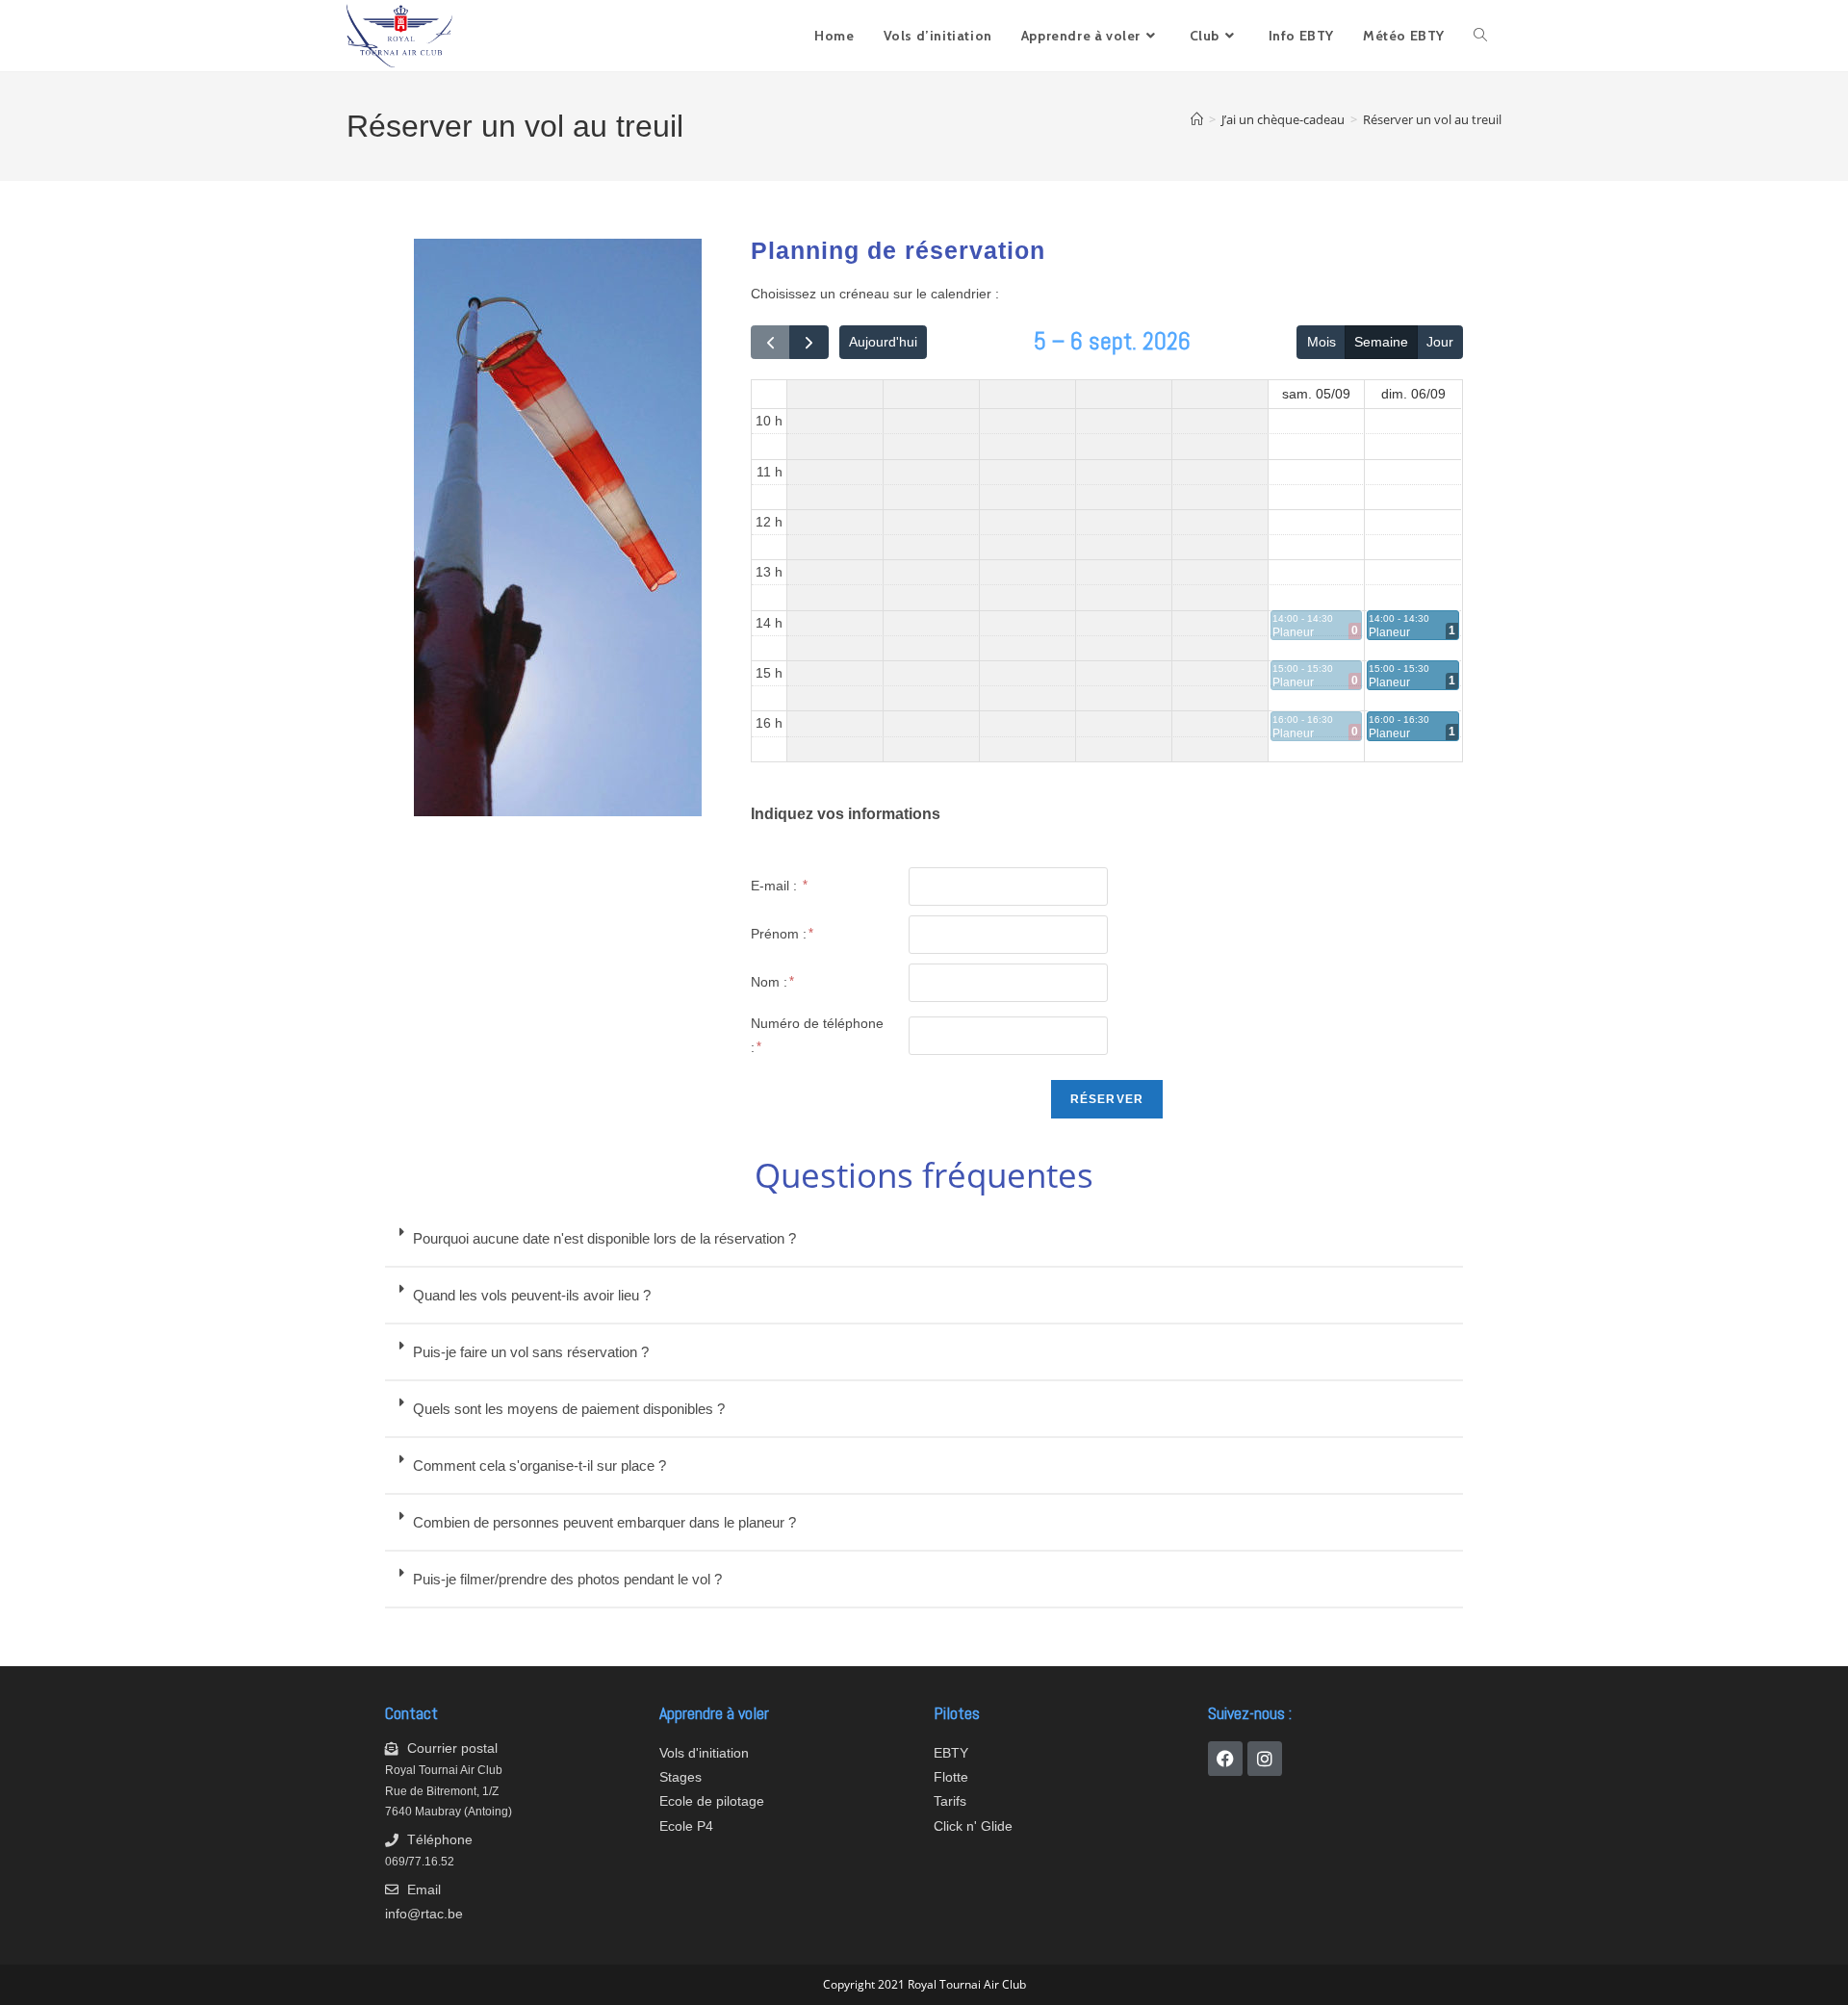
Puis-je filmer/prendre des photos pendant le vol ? (567, 1579)
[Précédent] (770, 342)
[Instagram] (1265, 1759)
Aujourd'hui (883, 342)
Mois (1322, 342)
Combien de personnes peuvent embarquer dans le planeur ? (604, 1522)
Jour (1440, 342)
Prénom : (779, 934)
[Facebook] (1225, 1759)
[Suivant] (809, 342)
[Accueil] (1197, 119)
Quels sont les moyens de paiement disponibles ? (569, 1409)
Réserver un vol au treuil (1432, 119)
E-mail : (776, 886)
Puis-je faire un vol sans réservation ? (531, 1352)
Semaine (1381, 342)
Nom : (769, 982)
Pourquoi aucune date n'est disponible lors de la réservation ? (604, 1238)
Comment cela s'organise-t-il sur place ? (539, 1465)
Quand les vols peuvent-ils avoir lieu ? (532, 1295)
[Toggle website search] (1480, 36)
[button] (924, 1239)
